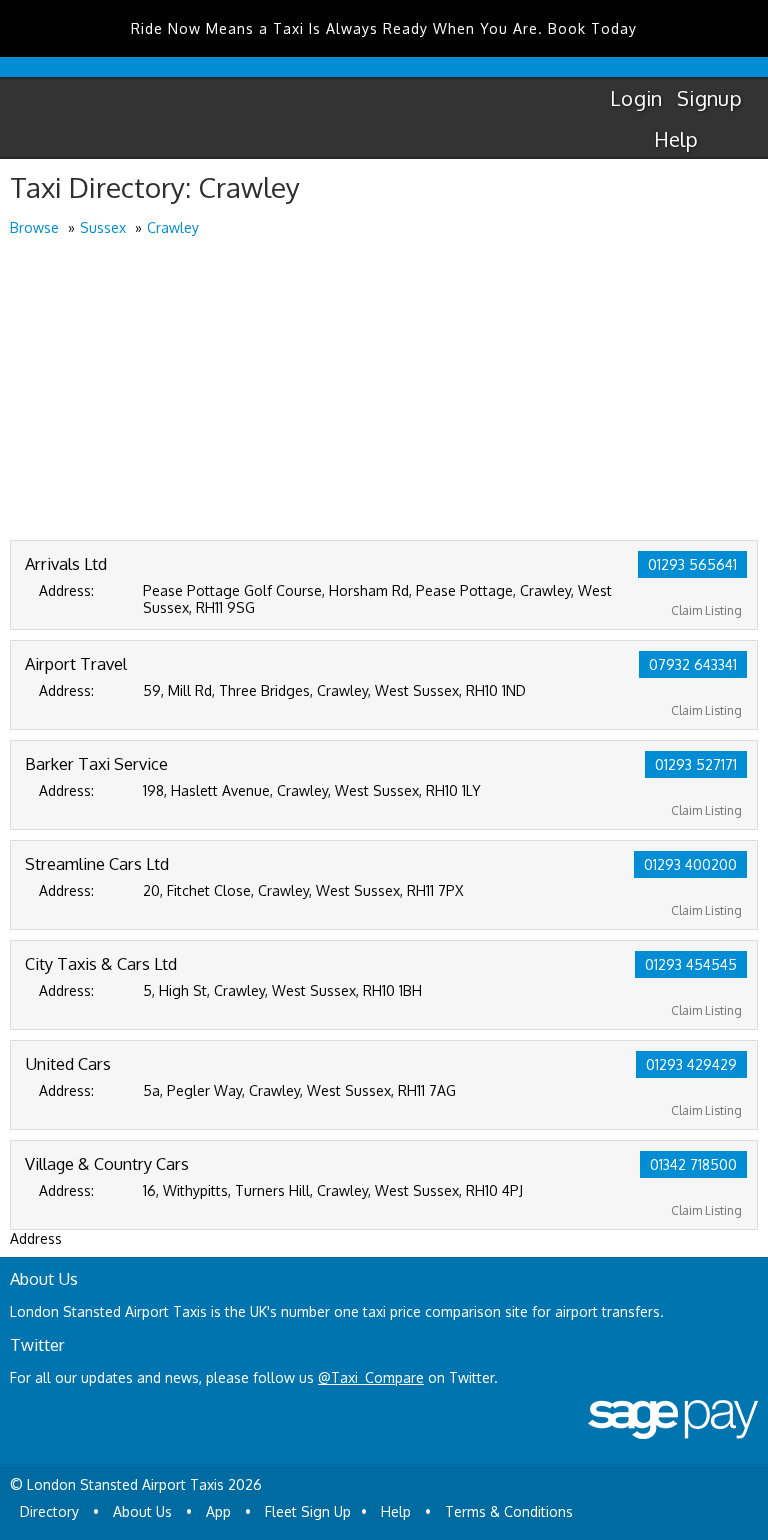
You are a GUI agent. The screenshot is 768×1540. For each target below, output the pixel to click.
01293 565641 (692, 564)
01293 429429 (691, 1064)
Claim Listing (706, 610)
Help (676, 139)
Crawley (173, 227)
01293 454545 (691, 964)
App (218, 1511)
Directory (49, 1511)
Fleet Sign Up (308, 1511)
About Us (142, 1511)
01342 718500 (693, 1164)
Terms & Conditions (509, 1511)
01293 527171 (696, 764)
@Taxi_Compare (371, 1377)
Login (636, 98)
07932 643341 (693, 664)
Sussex (103, 227)
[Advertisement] (384, 390)
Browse (34, 227)
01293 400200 (690, 864)
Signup (709, 98)
